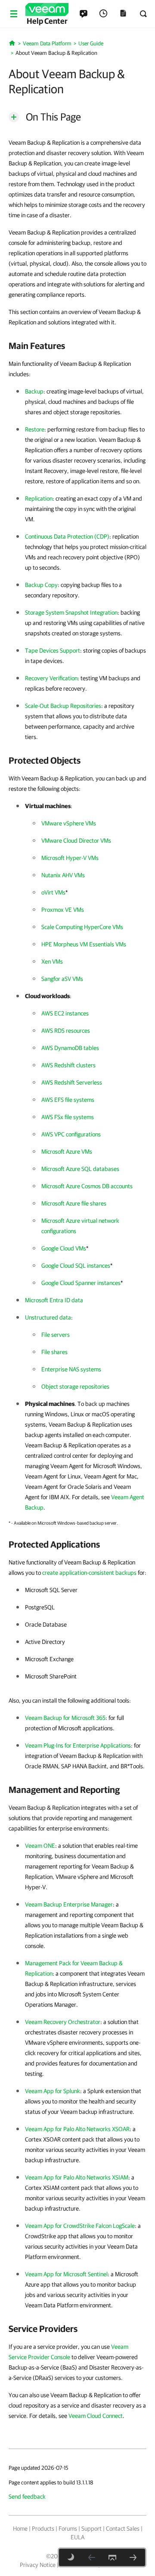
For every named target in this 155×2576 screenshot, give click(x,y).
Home (20, 2528)
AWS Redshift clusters (68, 1065)
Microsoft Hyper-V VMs (70, 858)
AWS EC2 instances (65, 1013)
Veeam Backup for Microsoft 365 (65, 1718)
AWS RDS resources (66, 1031)
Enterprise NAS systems (71, 1369)
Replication (39, 498)
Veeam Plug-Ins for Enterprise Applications (78, 1745)
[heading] (77, 346)
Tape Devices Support (53, 650)
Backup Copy (41, 585)
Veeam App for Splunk (53, 2091)
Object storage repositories (75, 1386)
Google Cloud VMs (64, 1248)
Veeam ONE (40, 1846)
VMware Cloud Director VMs (76, 841)
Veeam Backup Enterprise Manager (69, 1904)
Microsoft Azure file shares (74, 1203)
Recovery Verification (51, 678)
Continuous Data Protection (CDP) (67, 536)
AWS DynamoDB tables (70, 1048)
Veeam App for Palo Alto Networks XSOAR (77, 2129)
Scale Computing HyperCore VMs (82, 927)
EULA (77, 2537)
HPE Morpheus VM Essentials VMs (84, 944)
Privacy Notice (38, 2565)
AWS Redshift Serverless (72, 1082)
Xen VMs (52, 961)
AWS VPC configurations (71, 1134)
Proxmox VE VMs (63, 910)
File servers (56, 1335)
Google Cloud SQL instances (76, 1266)
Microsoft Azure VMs (67, 1152)
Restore (35, 429)
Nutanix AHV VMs (63, 875)
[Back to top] (112, 2557)
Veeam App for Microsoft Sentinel (66, 2274)
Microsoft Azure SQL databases (80, 1169)
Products (43, 2528)
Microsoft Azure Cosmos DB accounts (87, 1186)
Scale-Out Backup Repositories (63, 706)
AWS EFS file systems (68, 1100)
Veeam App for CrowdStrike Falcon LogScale (80, 2226)
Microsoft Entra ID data (54, 1300)
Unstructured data (48, 1317)
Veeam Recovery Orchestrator (63, 2022)
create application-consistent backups (89, 1573)
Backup (34, 391)
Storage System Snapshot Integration (71, 612)
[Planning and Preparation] (133, 2557)
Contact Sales (123, 2528)
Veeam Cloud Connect (96, 2416)
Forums (68, 2528)
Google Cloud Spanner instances (81, 1283)
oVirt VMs (53, 892)
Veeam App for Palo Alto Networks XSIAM (77, 2177)
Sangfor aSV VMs (62, 979)
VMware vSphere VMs (69, 823)
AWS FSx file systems (68, 1117)
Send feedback (27, 2497)
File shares (54, 1352)
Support (91, 2528)
